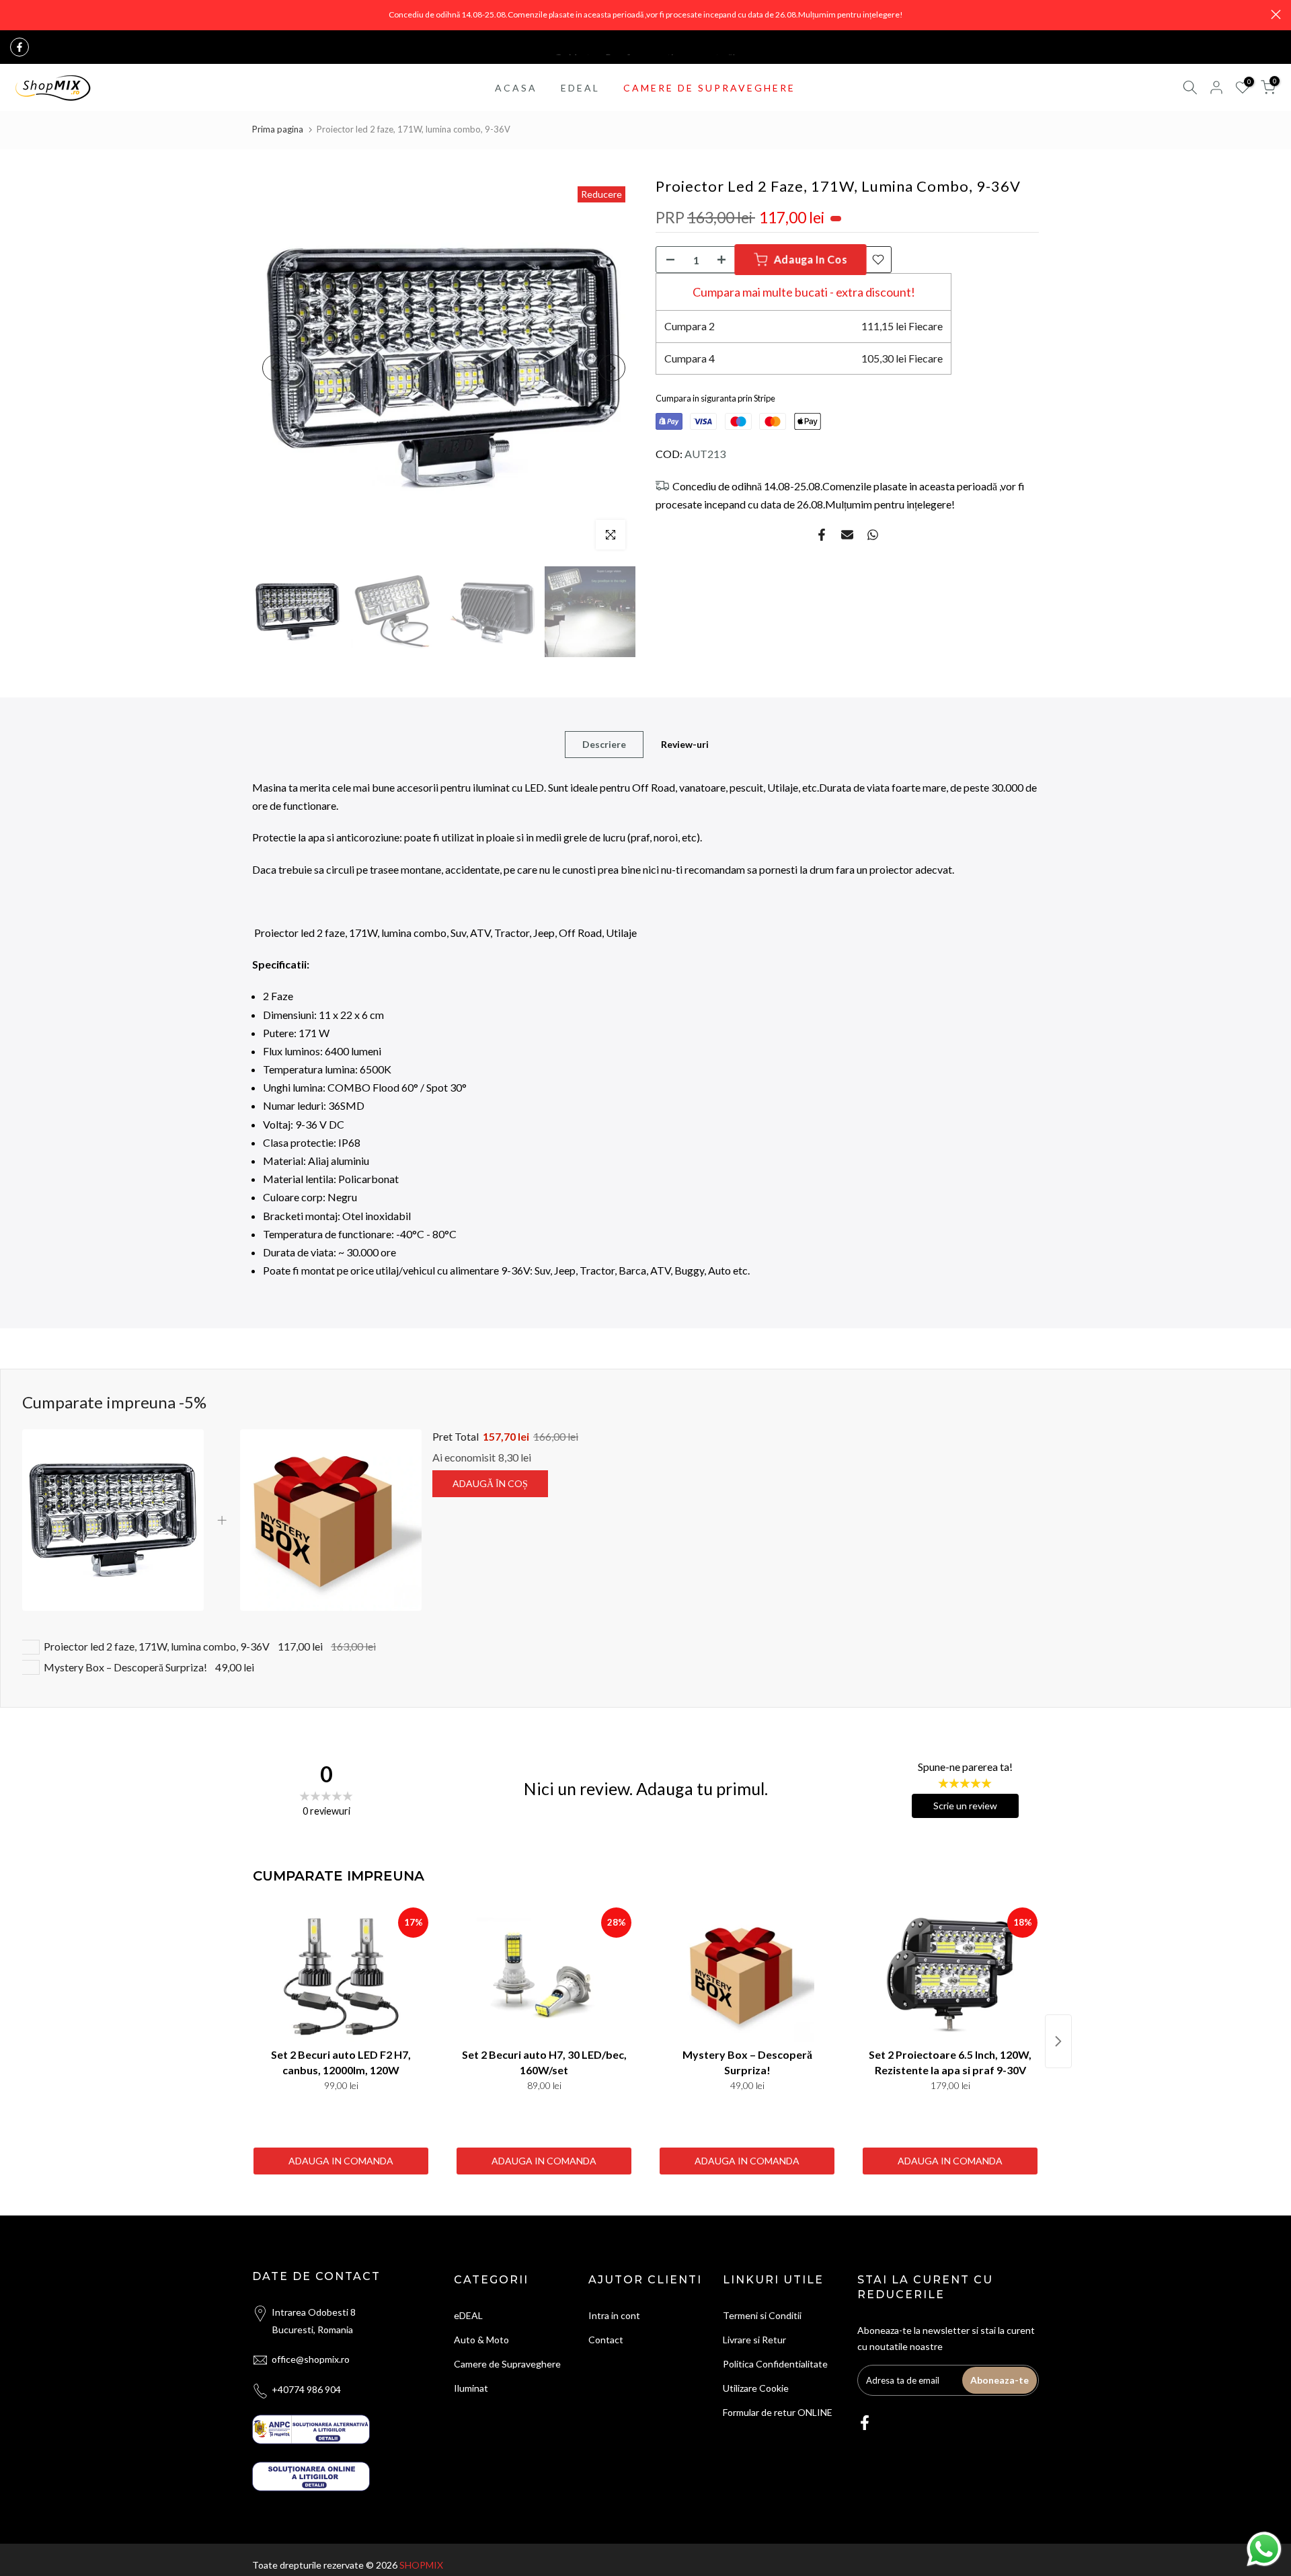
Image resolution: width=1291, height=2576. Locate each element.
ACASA (516, 88)
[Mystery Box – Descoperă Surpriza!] (747, 1975)
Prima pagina (278, 129)
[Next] (612, 368)
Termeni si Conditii (762, 2315)
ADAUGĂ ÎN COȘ (490, 1483)
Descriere (604, 744)
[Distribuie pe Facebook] (822, 535)
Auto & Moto (481, 2340)
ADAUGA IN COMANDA (341, 2161)
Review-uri (685, 744)
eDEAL (468, 2315)
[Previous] (276, 368)
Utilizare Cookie (756, 2388)
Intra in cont (614, 2315)
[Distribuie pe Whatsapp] (873, 535)
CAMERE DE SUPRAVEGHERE (709, 88)
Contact (606, 2340)
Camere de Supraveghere (507, 2364)
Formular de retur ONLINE (778, 2412)
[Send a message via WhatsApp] (1264, 2549)
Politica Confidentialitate (775, 2364)
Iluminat (471, 2388)
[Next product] (1058, 2041)
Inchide (15, 14)
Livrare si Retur (754, 2340)
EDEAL (580, 88)
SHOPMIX (421, 2565)
